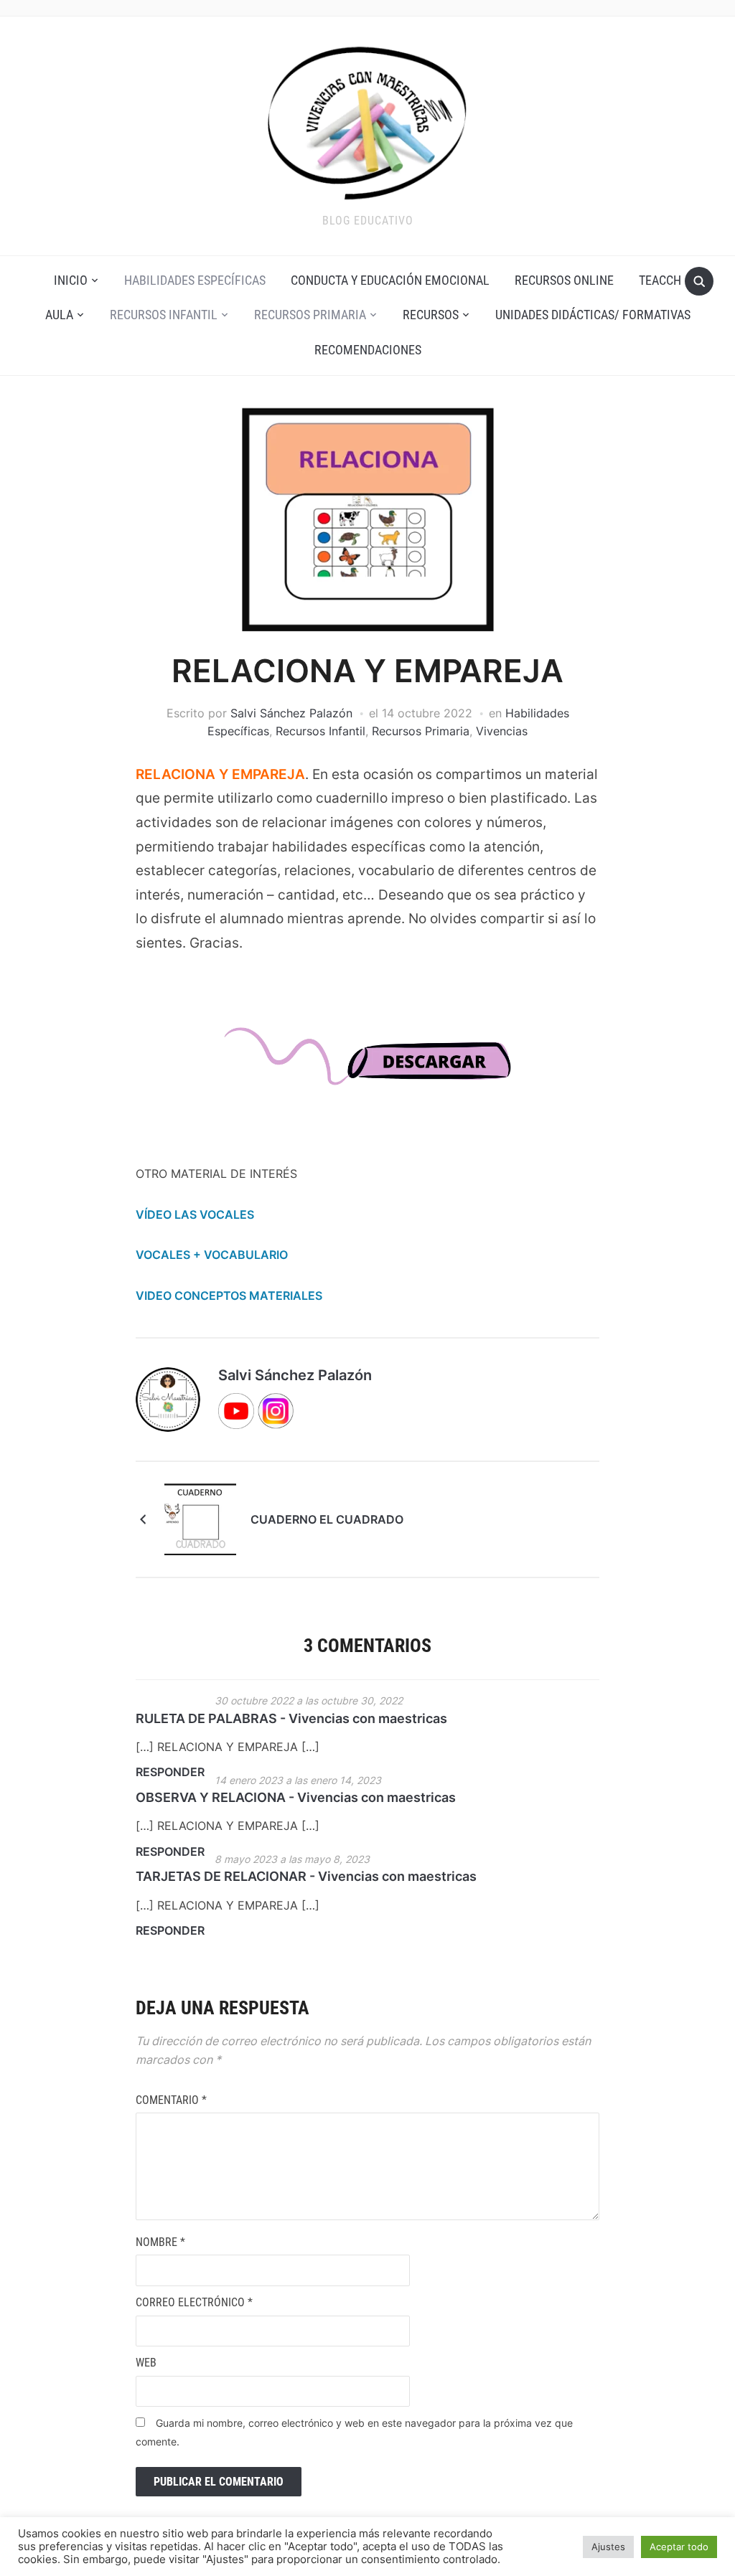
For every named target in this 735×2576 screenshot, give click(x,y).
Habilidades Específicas (195, 280)
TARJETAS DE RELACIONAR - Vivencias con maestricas (306, 1876)
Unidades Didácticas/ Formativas (593, 315)
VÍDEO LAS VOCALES (195, 1214)
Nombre (160, 2242)
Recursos (431, 315)
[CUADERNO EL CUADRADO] (200, 1518)
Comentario (171, 2100)
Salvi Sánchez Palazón (291, 713)
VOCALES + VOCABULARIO (212, 1255)
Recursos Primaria (310, 315)
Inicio (71, 280)
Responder (170, 1772)
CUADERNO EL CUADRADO (327, 1519)
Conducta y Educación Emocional (390, 280)
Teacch (660, 280)
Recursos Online (564, 280)
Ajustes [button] (608, 2547)
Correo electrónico (194, 2302)
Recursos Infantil (164, 315)
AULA (59, 315)
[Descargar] (368, 1069)
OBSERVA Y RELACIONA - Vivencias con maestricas (296, 1797)
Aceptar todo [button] (679, 2547)
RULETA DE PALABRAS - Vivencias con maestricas (291, 1718)
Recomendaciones (368, 350)
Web (146, 2363)
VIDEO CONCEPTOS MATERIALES (229, 1296)
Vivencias (502, 731)
